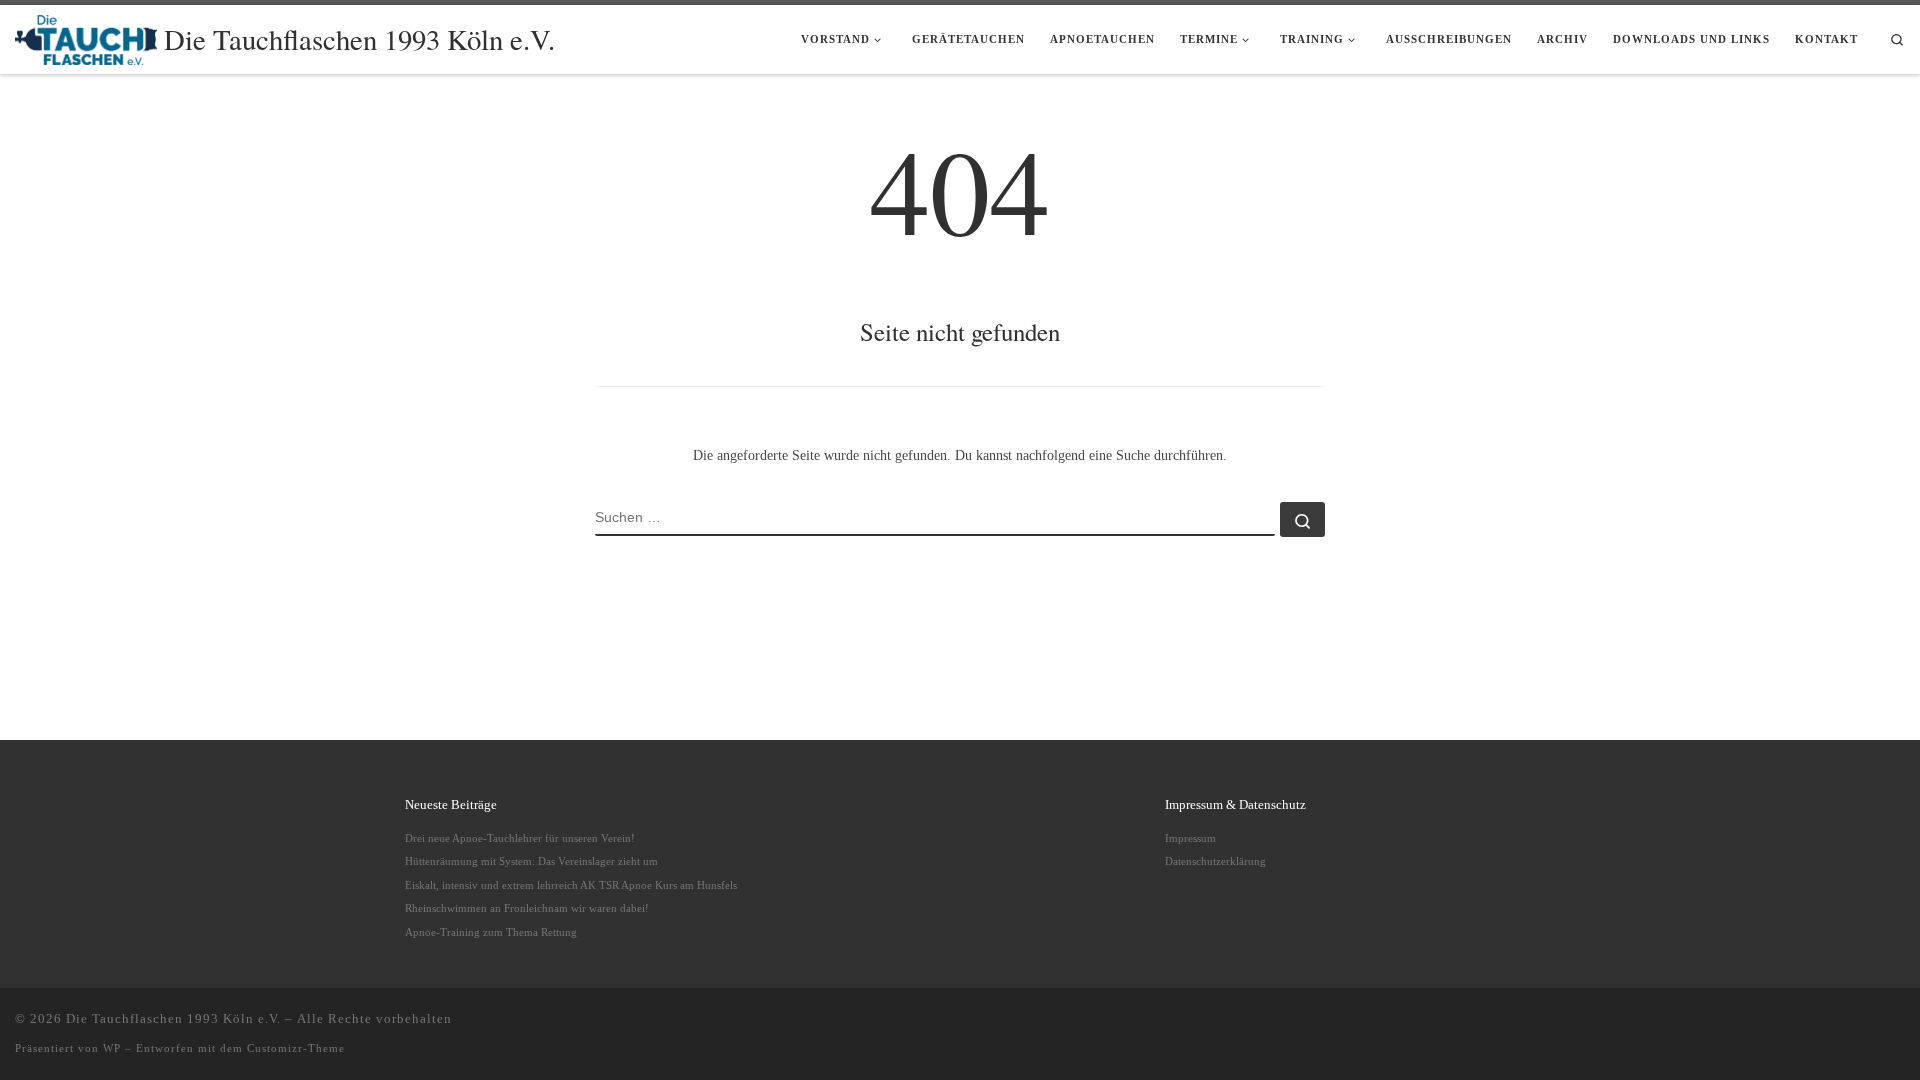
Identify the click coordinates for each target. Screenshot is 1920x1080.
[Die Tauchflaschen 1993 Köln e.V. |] (86, 35)
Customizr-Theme (296, 1048)
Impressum (1190, 838)
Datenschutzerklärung (1215, 861)
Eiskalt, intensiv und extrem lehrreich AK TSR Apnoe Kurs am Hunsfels (571, 885)
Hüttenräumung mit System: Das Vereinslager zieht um (531, 861)
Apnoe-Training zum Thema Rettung (491, 932)
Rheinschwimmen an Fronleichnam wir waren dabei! (527, 908)
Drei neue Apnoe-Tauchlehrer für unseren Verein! (520, 838)
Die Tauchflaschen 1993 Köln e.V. (173, 1018)
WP (112, 1048)
